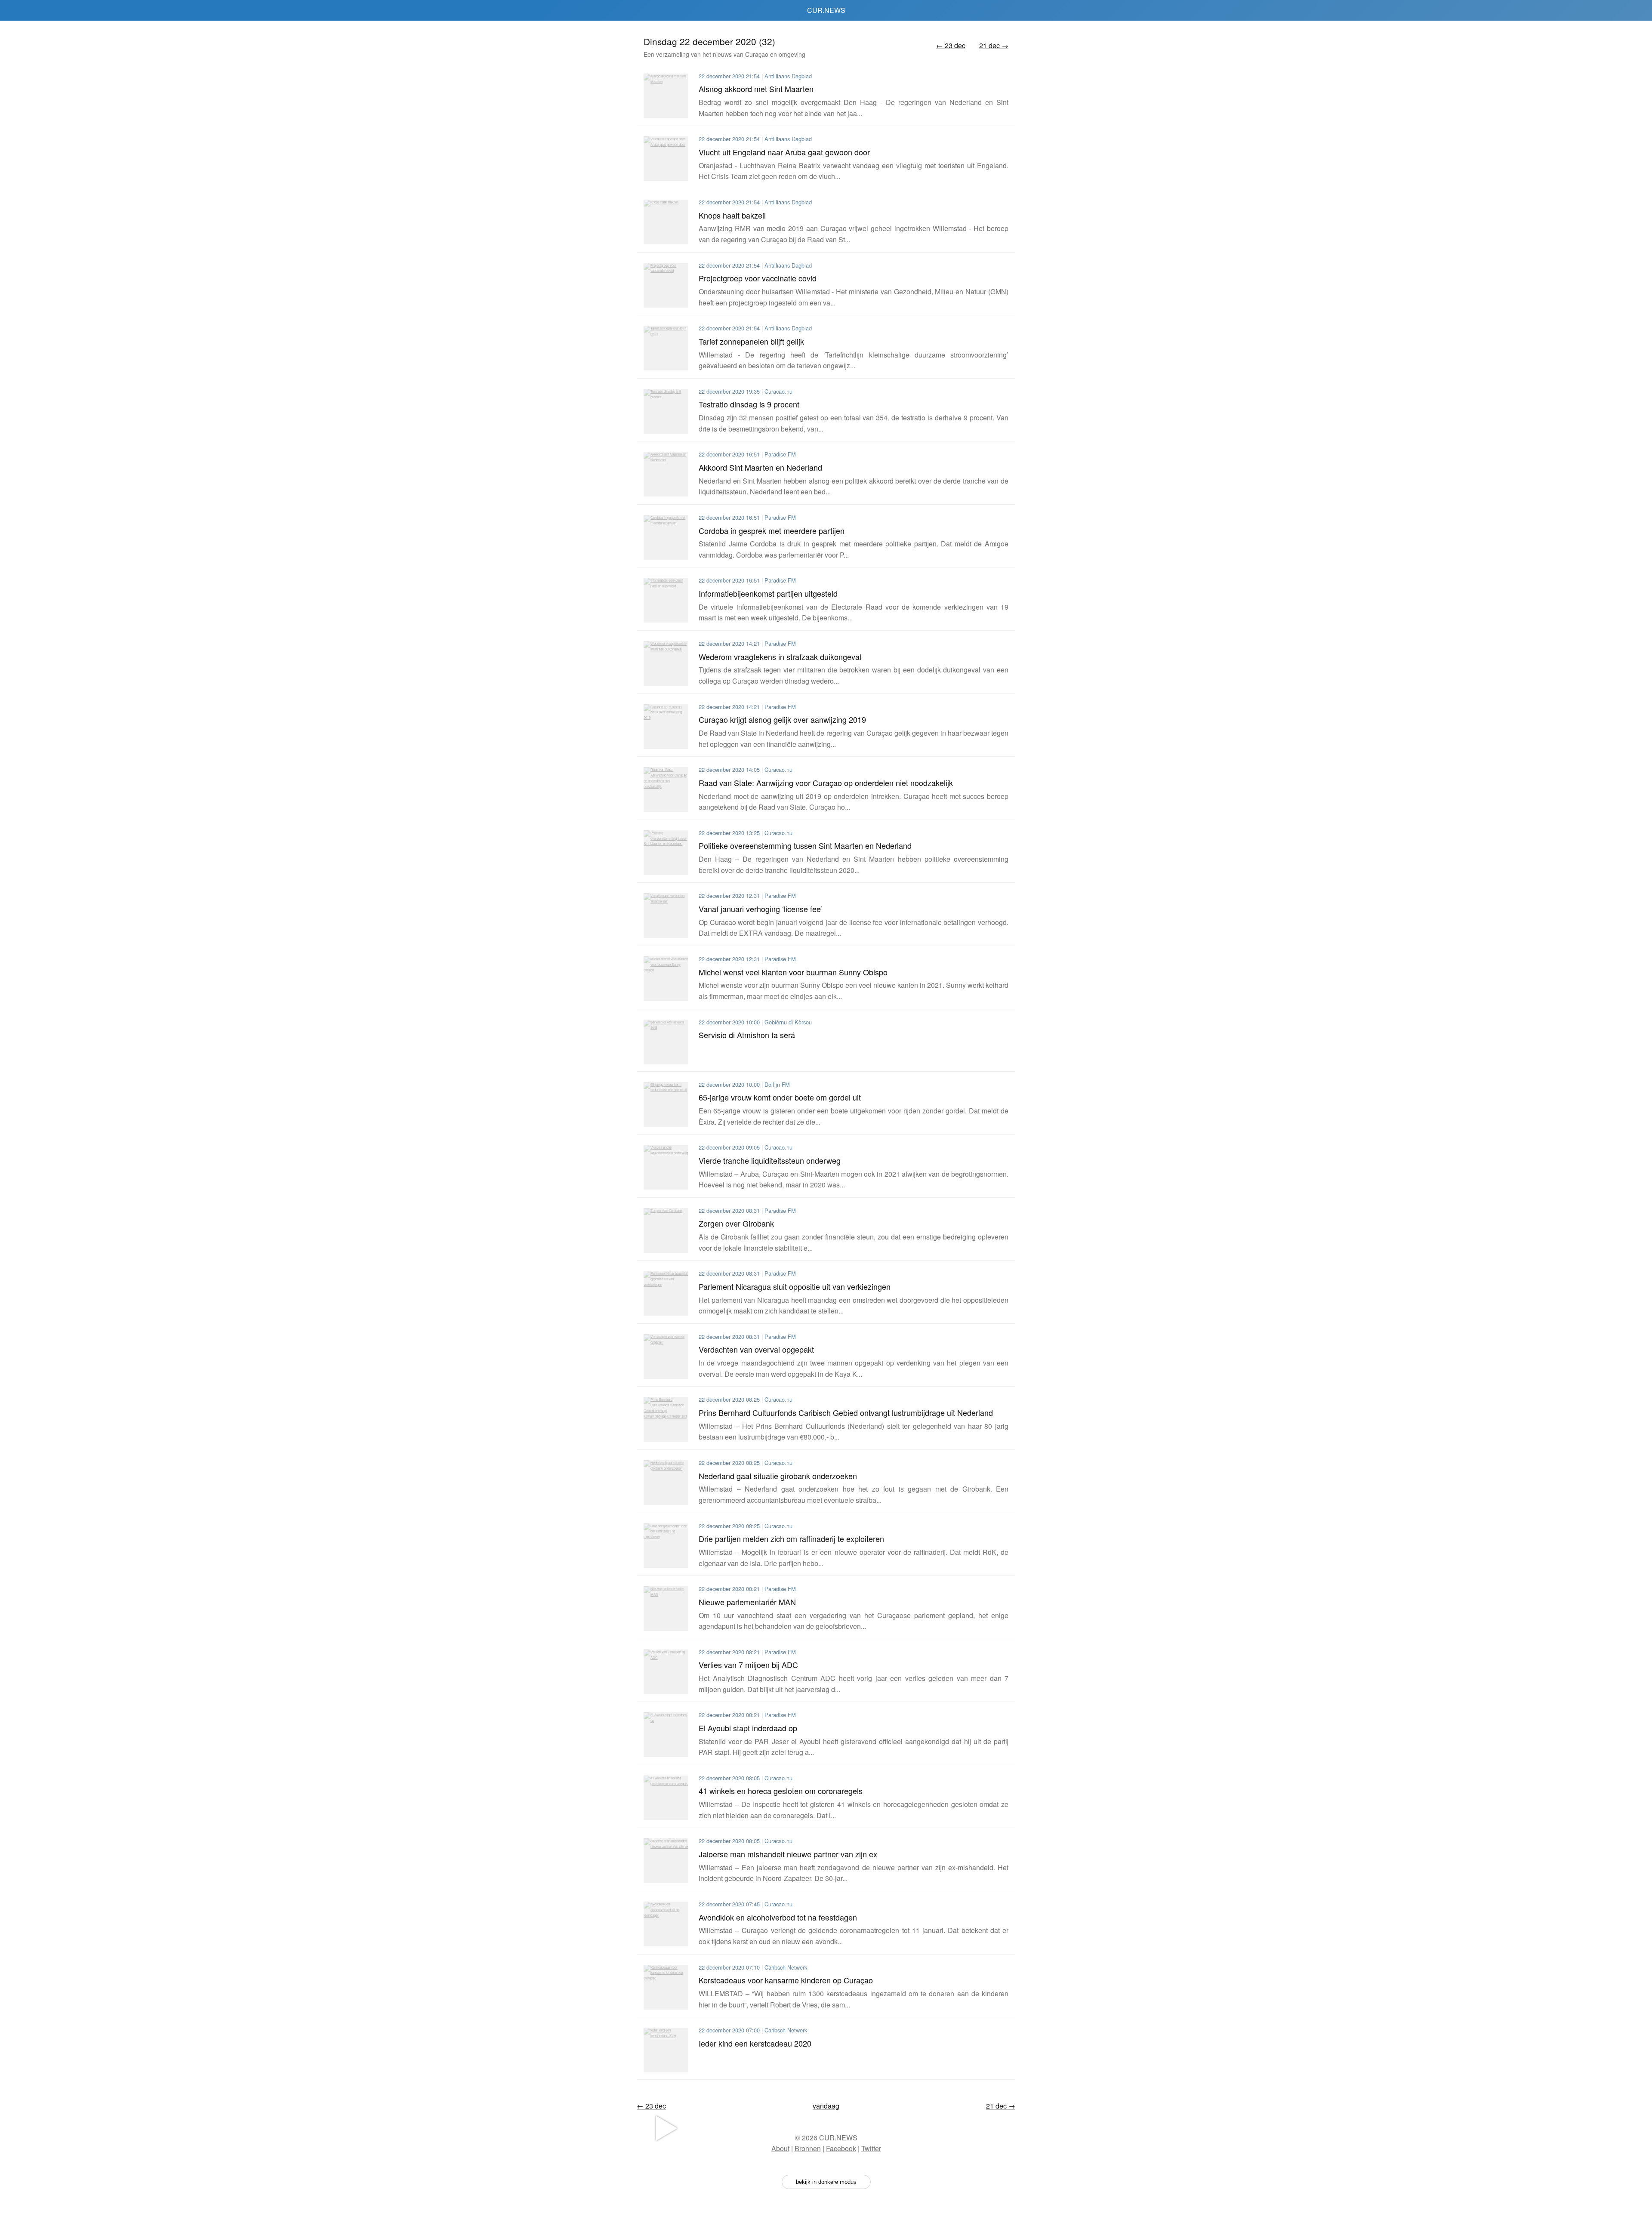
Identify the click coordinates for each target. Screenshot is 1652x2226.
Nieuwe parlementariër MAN (747, 1602)
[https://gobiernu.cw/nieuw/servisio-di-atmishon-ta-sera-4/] (666, 1042)
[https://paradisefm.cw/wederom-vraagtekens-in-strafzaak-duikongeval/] (666, 663)
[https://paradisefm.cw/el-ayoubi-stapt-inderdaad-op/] (666, 1735)
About (780, 2148)
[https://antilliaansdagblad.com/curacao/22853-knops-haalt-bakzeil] (666, 222)
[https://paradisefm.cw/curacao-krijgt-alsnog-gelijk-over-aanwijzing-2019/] (666, 727)
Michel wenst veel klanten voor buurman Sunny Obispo (793, 972)
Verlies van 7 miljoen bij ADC (748, 1665)
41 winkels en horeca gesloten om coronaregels (781, 1791)
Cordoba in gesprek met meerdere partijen (772, 530)
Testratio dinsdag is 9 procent (749, 404)
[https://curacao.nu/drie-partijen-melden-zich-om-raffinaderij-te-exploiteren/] (666, 1546)
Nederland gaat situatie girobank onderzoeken (778, 1476)
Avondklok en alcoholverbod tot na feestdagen (778, 1917)
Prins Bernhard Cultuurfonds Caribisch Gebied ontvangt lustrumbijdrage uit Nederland (846, 1412)
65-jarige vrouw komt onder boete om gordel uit (780, 1097)
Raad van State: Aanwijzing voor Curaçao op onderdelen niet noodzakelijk (826, 783)
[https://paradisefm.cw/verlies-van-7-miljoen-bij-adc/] (666, 1672)
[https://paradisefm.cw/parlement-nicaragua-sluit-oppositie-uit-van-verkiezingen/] (666, 1293)
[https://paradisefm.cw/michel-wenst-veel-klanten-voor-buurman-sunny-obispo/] (666, 979)
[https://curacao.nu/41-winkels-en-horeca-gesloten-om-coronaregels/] (666, 1798)
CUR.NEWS (826, 10)
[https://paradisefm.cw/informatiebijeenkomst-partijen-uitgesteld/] (666, 600)
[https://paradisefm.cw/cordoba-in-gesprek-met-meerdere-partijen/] (666, 537)
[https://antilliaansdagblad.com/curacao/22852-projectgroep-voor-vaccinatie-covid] (666, 285)
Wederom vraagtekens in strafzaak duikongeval (780, 657)
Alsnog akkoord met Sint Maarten (756, 89)
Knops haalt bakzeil (732, 215)
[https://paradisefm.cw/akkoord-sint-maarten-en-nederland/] (666, 474)
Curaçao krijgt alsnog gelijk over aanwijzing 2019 (782, 719)
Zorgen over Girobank (736, 1223)
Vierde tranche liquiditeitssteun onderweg (770, 1160)
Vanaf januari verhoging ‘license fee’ (761, 909)
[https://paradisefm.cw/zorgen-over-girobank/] (666, 1230)
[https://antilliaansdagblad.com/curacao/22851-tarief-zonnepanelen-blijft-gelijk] (666, 348)
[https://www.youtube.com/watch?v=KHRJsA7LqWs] (666, 2050)
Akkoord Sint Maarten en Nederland (760, 467)
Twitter (871, 2148)
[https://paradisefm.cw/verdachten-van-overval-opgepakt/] (666, 1357)
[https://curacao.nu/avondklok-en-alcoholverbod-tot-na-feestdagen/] (666, 1924)
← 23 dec (951, 45)
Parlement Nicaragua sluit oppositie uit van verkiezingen (795, 1286)
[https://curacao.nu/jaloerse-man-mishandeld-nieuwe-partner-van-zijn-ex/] (666, 1861)
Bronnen (808, 2148)
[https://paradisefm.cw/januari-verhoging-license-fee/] (666, 916)
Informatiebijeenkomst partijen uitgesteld (768, 593)
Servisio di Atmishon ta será (747, 1035)
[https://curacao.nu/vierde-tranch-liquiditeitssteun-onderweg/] (666, 1167)
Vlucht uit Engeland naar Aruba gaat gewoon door (784, 152)
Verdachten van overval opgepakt (756, 1349)
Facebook (841, 2148)
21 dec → (994, 45)
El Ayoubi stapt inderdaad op (748, 1728)
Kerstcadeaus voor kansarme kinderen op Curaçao (786, 1980)
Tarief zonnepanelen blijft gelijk (751, 341)
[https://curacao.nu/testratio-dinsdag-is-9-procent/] (666, 411)
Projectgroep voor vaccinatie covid (758, 278)
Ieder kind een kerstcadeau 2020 (755, 2043)
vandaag (826, 2106)
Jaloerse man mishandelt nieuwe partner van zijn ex (788, 1854)
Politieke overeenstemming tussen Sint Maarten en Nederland (805, 845)
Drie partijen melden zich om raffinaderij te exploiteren (791, 1538)
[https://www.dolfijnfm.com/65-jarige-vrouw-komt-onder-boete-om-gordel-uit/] (666, 1104)
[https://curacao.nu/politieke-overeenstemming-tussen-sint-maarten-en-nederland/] (666, 853)
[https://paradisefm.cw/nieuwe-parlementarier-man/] (666, 1609)
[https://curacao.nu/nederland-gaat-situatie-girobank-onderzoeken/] (666, 1483)
